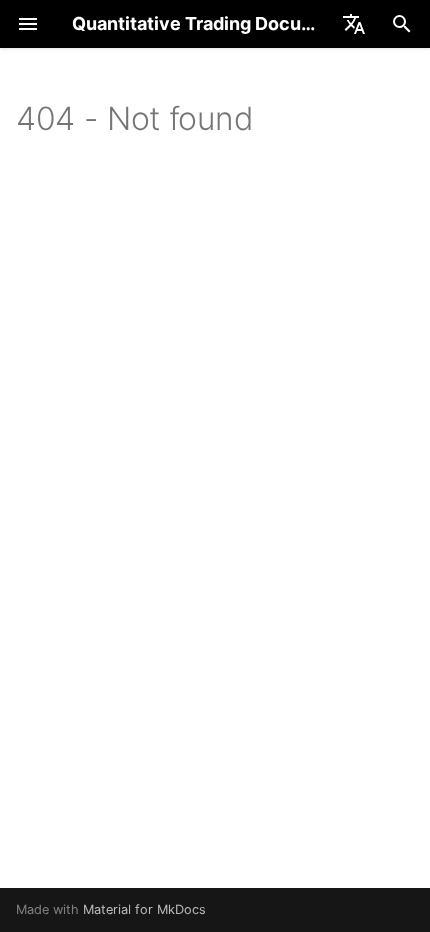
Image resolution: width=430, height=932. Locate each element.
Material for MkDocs (144, 909)
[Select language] (354, 24)
